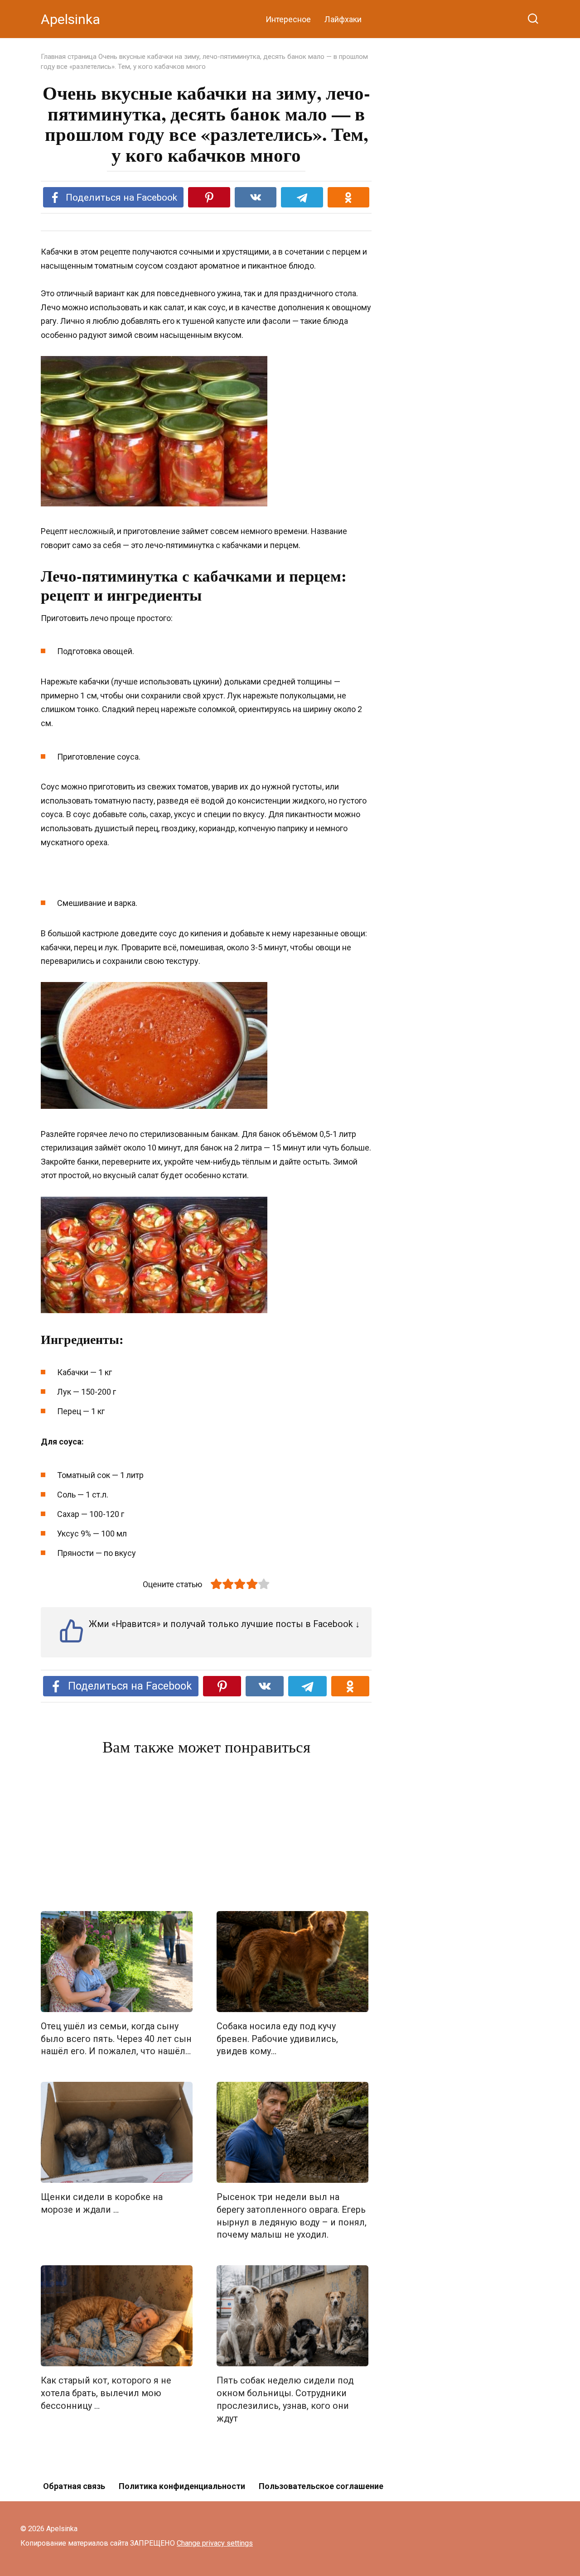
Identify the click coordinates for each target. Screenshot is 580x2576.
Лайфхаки (343, 19)
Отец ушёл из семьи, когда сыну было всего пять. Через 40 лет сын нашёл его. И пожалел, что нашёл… (116, 2039)
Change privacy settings (215, 2543)
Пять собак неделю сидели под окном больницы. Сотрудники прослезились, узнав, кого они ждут (285, 2399)
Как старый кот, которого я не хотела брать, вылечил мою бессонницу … (106, 2393)
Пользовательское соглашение (321, 2486)
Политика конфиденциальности (182, 2486)
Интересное (288, 19)
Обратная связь (74, 2486)
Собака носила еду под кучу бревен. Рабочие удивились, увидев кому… (277, 2039)
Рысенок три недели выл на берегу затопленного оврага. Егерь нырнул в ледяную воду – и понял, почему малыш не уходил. (292, 2216)
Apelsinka (70, 19)
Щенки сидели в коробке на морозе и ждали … (102, 2203)
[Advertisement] (206, 1835)
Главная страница (69, 57)
